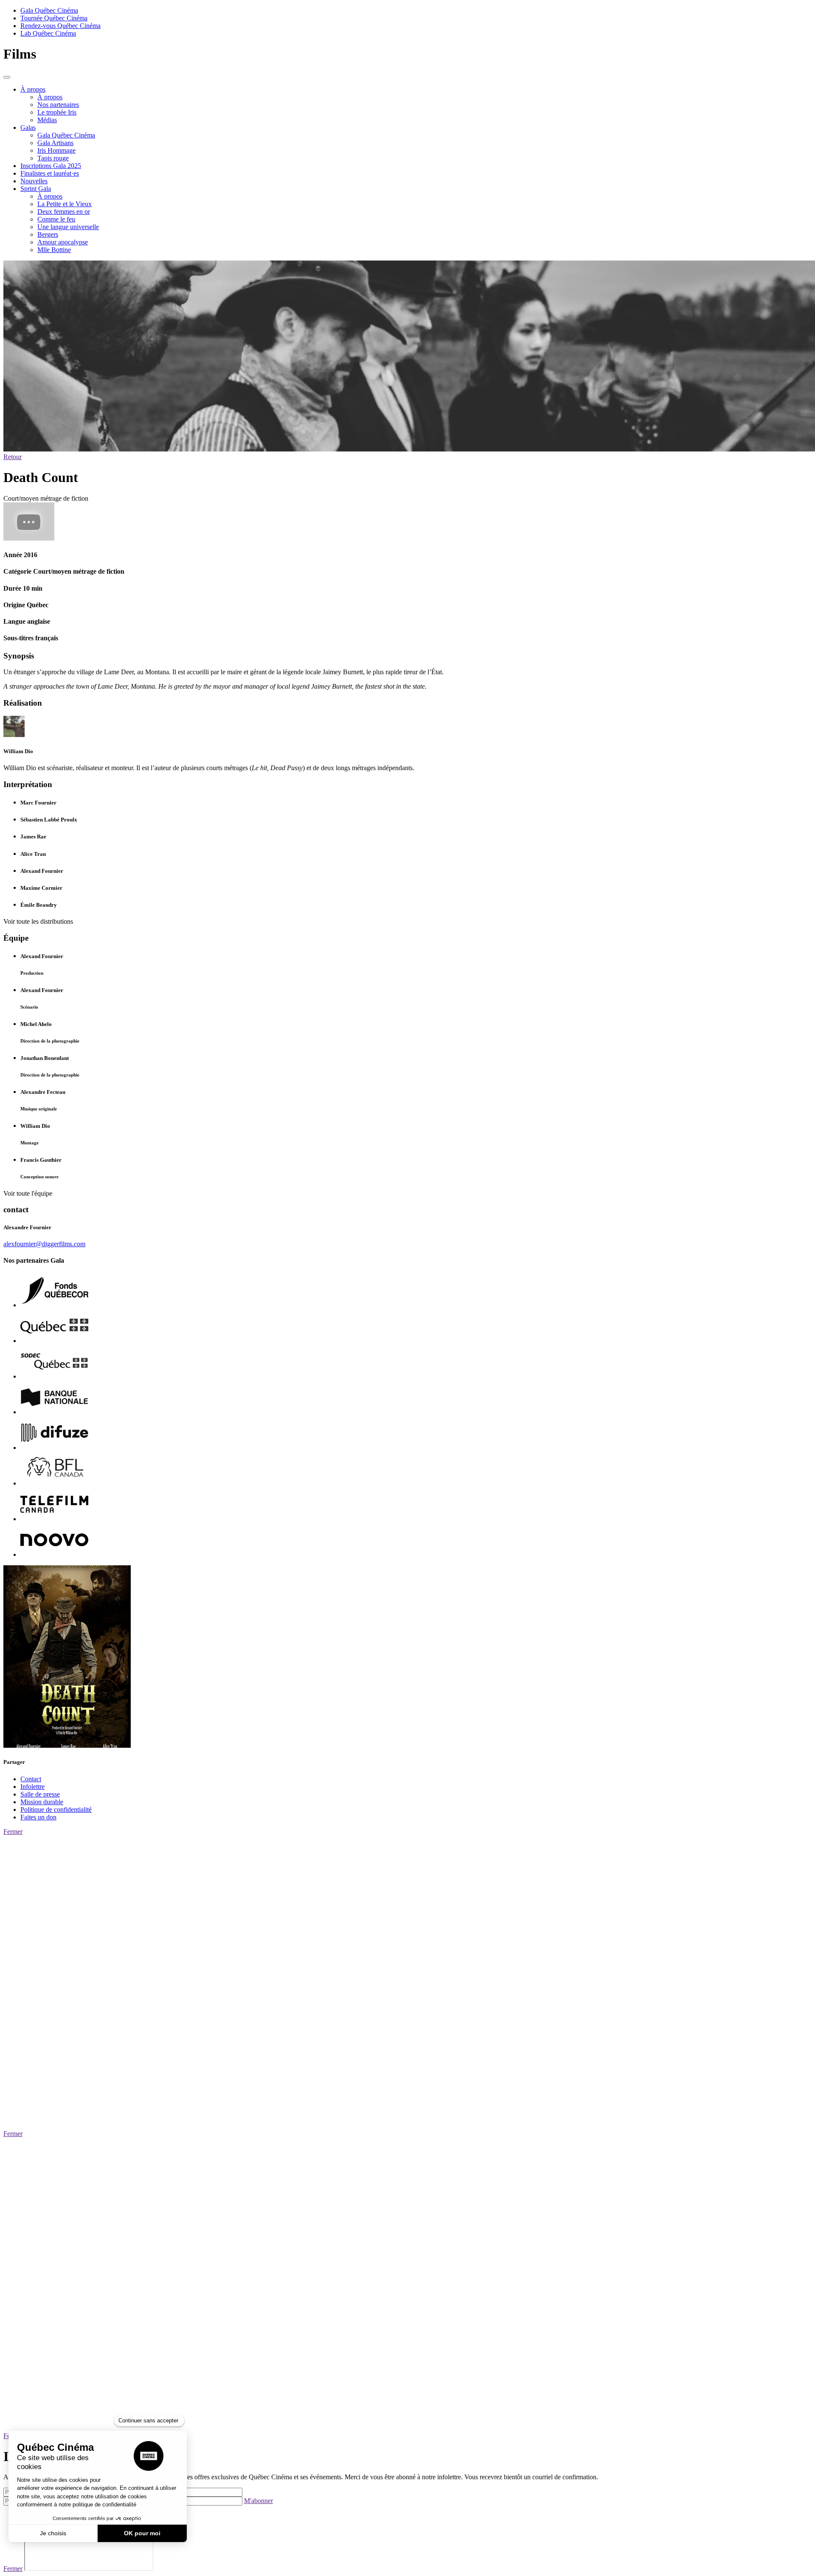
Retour (13, 457)
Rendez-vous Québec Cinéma (60, 26)
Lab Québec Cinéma (48, 33)
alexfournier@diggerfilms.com (44, 1244)
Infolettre (32, 1787)
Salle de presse (40, 1794)
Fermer (13, 1832)
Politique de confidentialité (56, 1809)
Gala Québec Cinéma (49, 10)
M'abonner (259, 2501)
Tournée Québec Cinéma (54, 18)
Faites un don (38, 1817)
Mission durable (42, 1802)
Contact (31, 1779)
